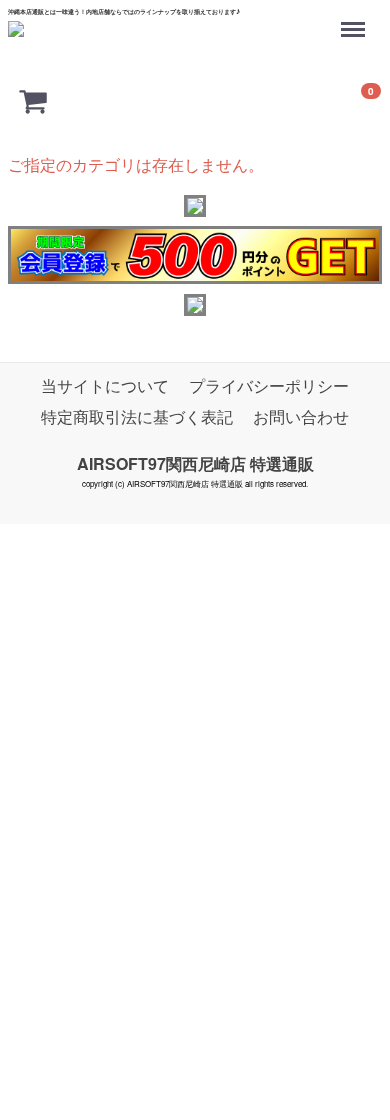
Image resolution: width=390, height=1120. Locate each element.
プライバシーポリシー (269, 385)
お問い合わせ (301, 416)
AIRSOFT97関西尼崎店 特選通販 (195, 463)
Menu (355, 19)
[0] (33, 100)
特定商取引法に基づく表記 (137, 416)
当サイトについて (105, 385)
